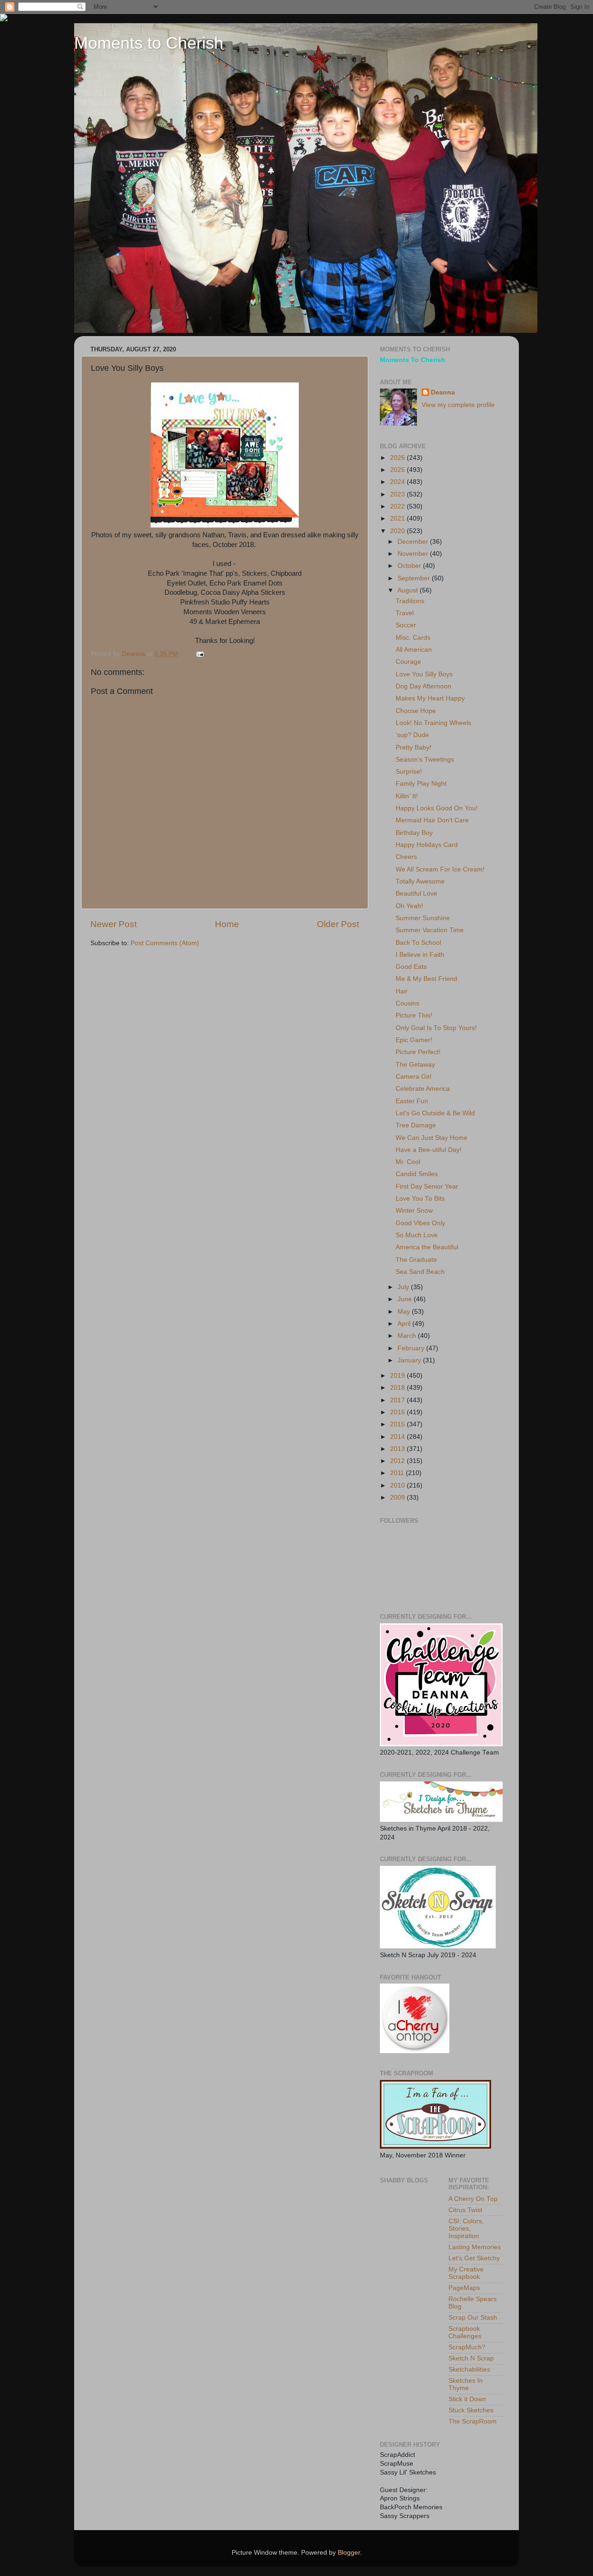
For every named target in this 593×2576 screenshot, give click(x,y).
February (412, 1348)
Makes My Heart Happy (430, 698)
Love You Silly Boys (424, 674)
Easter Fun (412, 1101)
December (414, 542)
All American (414, 650)
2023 (398, 494)
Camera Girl (413, 1077)
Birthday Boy (414, 833)
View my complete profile (458, 405)
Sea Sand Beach (420, 1272)
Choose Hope (416, 711)
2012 (398, 1461)
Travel (405, 613)
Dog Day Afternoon (423, 686)
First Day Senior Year (427, 1186)
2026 (398, 458)
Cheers (406, 857)
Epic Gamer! (414, 1040)
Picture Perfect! (418, 1052)
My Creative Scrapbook (466, 2273)
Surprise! (409, 772)
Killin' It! (407, 796)
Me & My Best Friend (426, 979)
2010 (398, 1485)
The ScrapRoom (473, 2421)
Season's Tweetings (425, 760)
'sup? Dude (412, 735)
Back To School (418, 943)
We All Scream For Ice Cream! (440, 869)
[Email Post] (199, 654)
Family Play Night (421, 784)
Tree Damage (416, 1125)
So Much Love (417, 1235)
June (406, 1299)
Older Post (338, 924)
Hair (402, 991)
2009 (398, 1498)
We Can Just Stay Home (432, 1138)
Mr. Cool (408, 1162)
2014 (398, 1437)
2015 (398, 1424)
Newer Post (114, 924)
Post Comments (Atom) (165, 943)
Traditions (410, 601)
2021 (398, 518)
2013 (398, 1449)
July (404, 1287)
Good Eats (411, 967)
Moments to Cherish (149, 43)
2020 (398, 531)
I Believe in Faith (420, 955)
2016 (398, 1412)
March (408, 1336)
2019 (398, 1376)
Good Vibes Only (420, 1223)
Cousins (407, 1003)
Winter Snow (414, 1211)
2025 (398, 470)
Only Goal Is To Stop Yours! (436, 1028)
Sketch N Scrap (471, 2358)
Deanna (443, 392)
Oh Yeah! (409, 906)
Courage (408, 662)
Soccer (406, 625)
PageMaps (464, 2288)
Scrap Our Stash (473, 2318)
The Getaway (415, 1065)
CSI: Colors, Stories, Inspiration (466, 2229)
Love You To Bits (420, 1199)
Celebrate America (423, 1089)
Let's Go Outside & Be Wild (435, 1113)
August (409, 590)
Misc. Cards (413, 638)
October (410, 566)
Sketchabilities (469, 2369)
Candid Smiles (417, 1174)
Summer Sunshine (423, 918)
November (414, 554)
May (405, 1312)
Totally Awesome (420, 881)
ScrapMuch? (467, 2347)
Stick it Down (467, 2399)
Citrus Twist (465, 2210)
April (405, 1324)
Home (227, 924)
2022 (398, 506)
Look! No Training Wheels (433, 723)
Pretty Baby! (413, 747)
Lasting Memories (475, 2247)
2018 (398, 1388)
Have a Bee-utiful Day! (429, 1150)
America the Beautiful (427, 1247)
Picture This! (414, 1015)
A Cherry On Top (473, 2199)
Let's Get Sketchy (474, 2258)
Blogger (349, 2553)
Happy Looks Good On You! (437, 808)
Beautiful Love (416, 894)
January (410, 1360)
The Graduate (416, 1260)
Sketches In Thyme (466, 2384)
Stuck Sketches (471, 2410)
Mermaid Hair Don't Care (432, 820)
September (415, 578)
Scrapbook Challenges (465, 2332)
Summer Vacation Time (430, 930)
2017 (398, 1400)
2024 (398, 482)
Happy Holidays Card (427, 845)
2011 (398, 1473)
